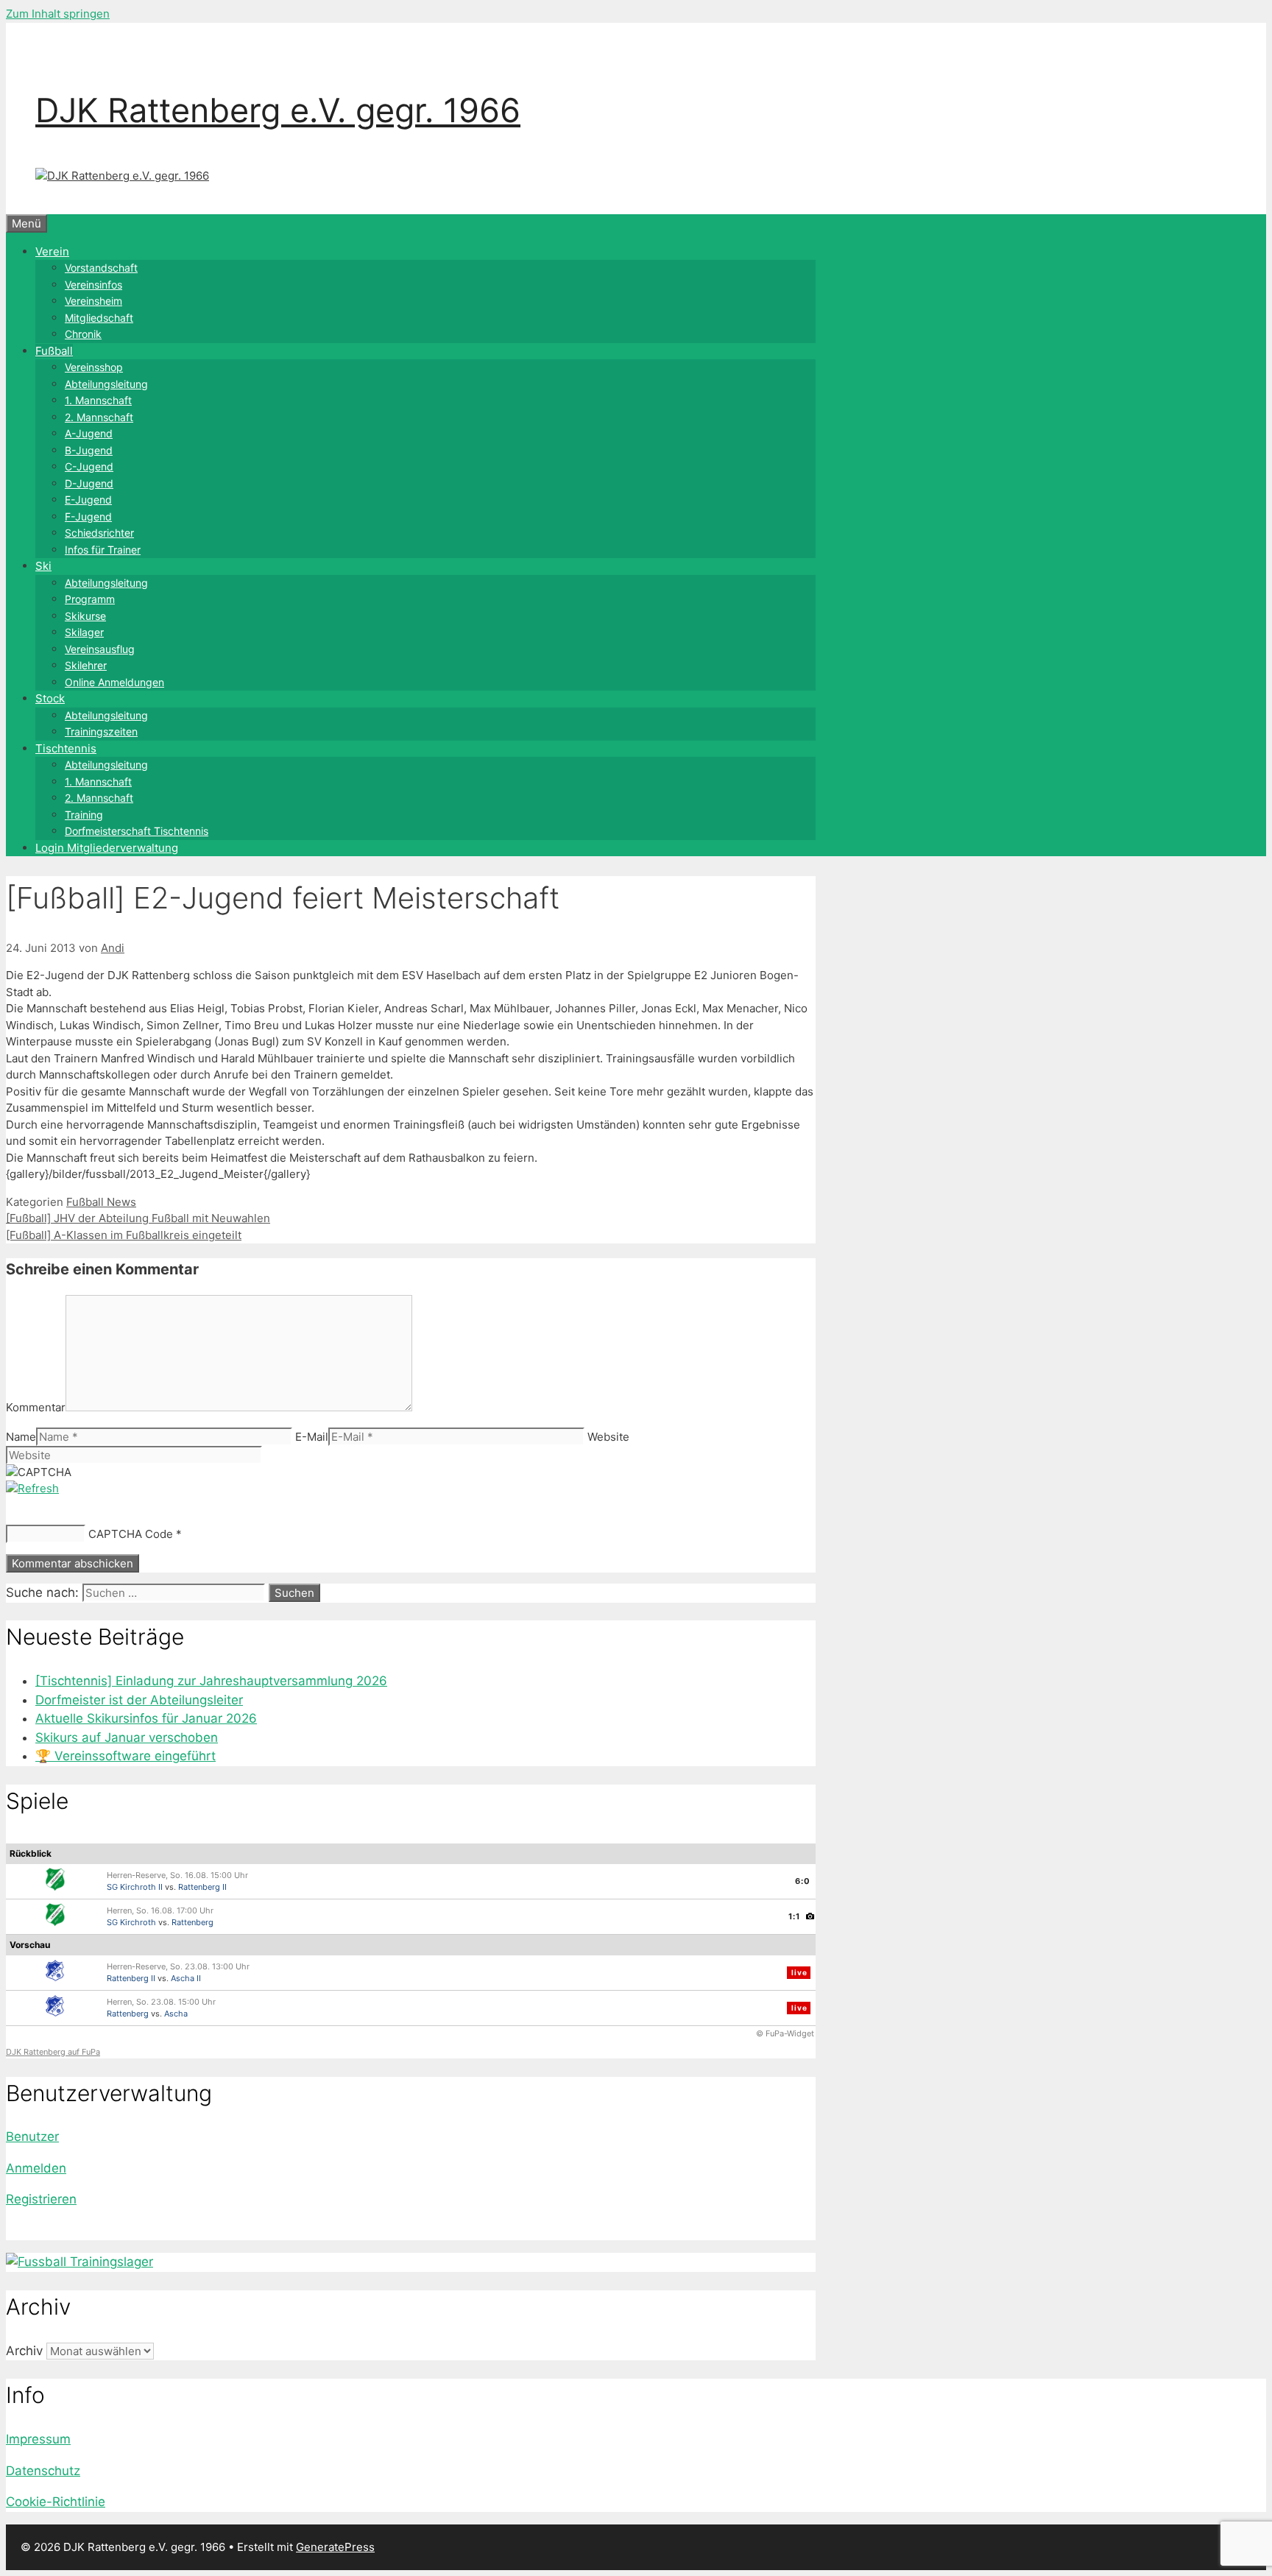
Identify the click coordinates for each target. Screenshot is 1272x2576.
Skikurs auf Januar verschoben (127, 1737)
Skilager (84, 632)
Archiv (24, 2351)
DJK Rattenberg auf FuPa (53, 2052)
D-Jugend (89, 483)
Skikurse (85, 616)
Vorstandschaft (101, 268)
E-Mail (312, 1437)
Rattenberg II (202, 1887)
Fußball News (101, 1202)
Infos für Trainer (103, 550)
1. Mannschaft (98, 400)
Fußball (54, 351)
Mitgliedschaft (99, 318)
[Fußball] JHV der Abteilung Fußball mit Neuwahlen (138, 1218)
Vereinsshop (94, 367)
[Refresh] (32, 1488)
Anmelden (36, 2168)
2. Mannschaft (99, 417)
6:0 (803, 1881)
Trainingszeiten (101, 731)
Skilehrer (86, 665)
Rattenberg (192, 1922)
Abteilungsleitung (106, 384)
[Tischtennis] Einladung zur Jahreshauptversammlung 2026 (211, 1681)
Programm (90, 599)
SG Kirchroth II (135, 1887)
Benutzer (32, 2136)
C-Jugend (89, 466)
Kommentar (36, 1407)
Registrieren (41, 2199)
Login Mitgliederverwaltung (107, 848)
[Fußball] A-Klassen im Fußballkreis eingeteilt (124, 1235)
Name (21, 1437)
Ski (43, 566)
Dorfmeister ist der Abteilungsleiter (139, 1700)
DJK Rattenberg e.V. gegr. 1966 (278, 110)
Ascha (176, 2014)
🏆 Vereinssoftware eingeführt (126, 1756)
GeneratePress (335, 2547)
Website (608, 1437)
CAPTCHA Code (131, 1534)
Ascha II (186, 1978)
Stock (50, 698)
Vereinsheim (93, 301)
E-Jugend (88, 500)
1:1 (794, 1916)
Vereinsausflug (100, 649)
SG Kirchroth (131, 1922)
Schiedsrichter (99, 533)
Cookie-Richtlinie (56, 2502)
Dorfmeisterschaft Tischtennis (137, 831)
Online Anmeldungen (114, 682)
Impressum (38, 2439)
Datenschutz (43, 2471)
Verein (52, 251)
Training (84, 815)
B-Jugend (89, 450)
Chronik (83, 334)
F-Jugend (88, 516)
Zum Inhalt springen (58, 14)
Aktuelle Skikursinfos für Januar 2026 (146, 1718)
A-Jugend (89, 433)
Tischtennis (66, 748)
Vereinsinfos (93, 285)
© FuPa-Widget (785, 2033)
